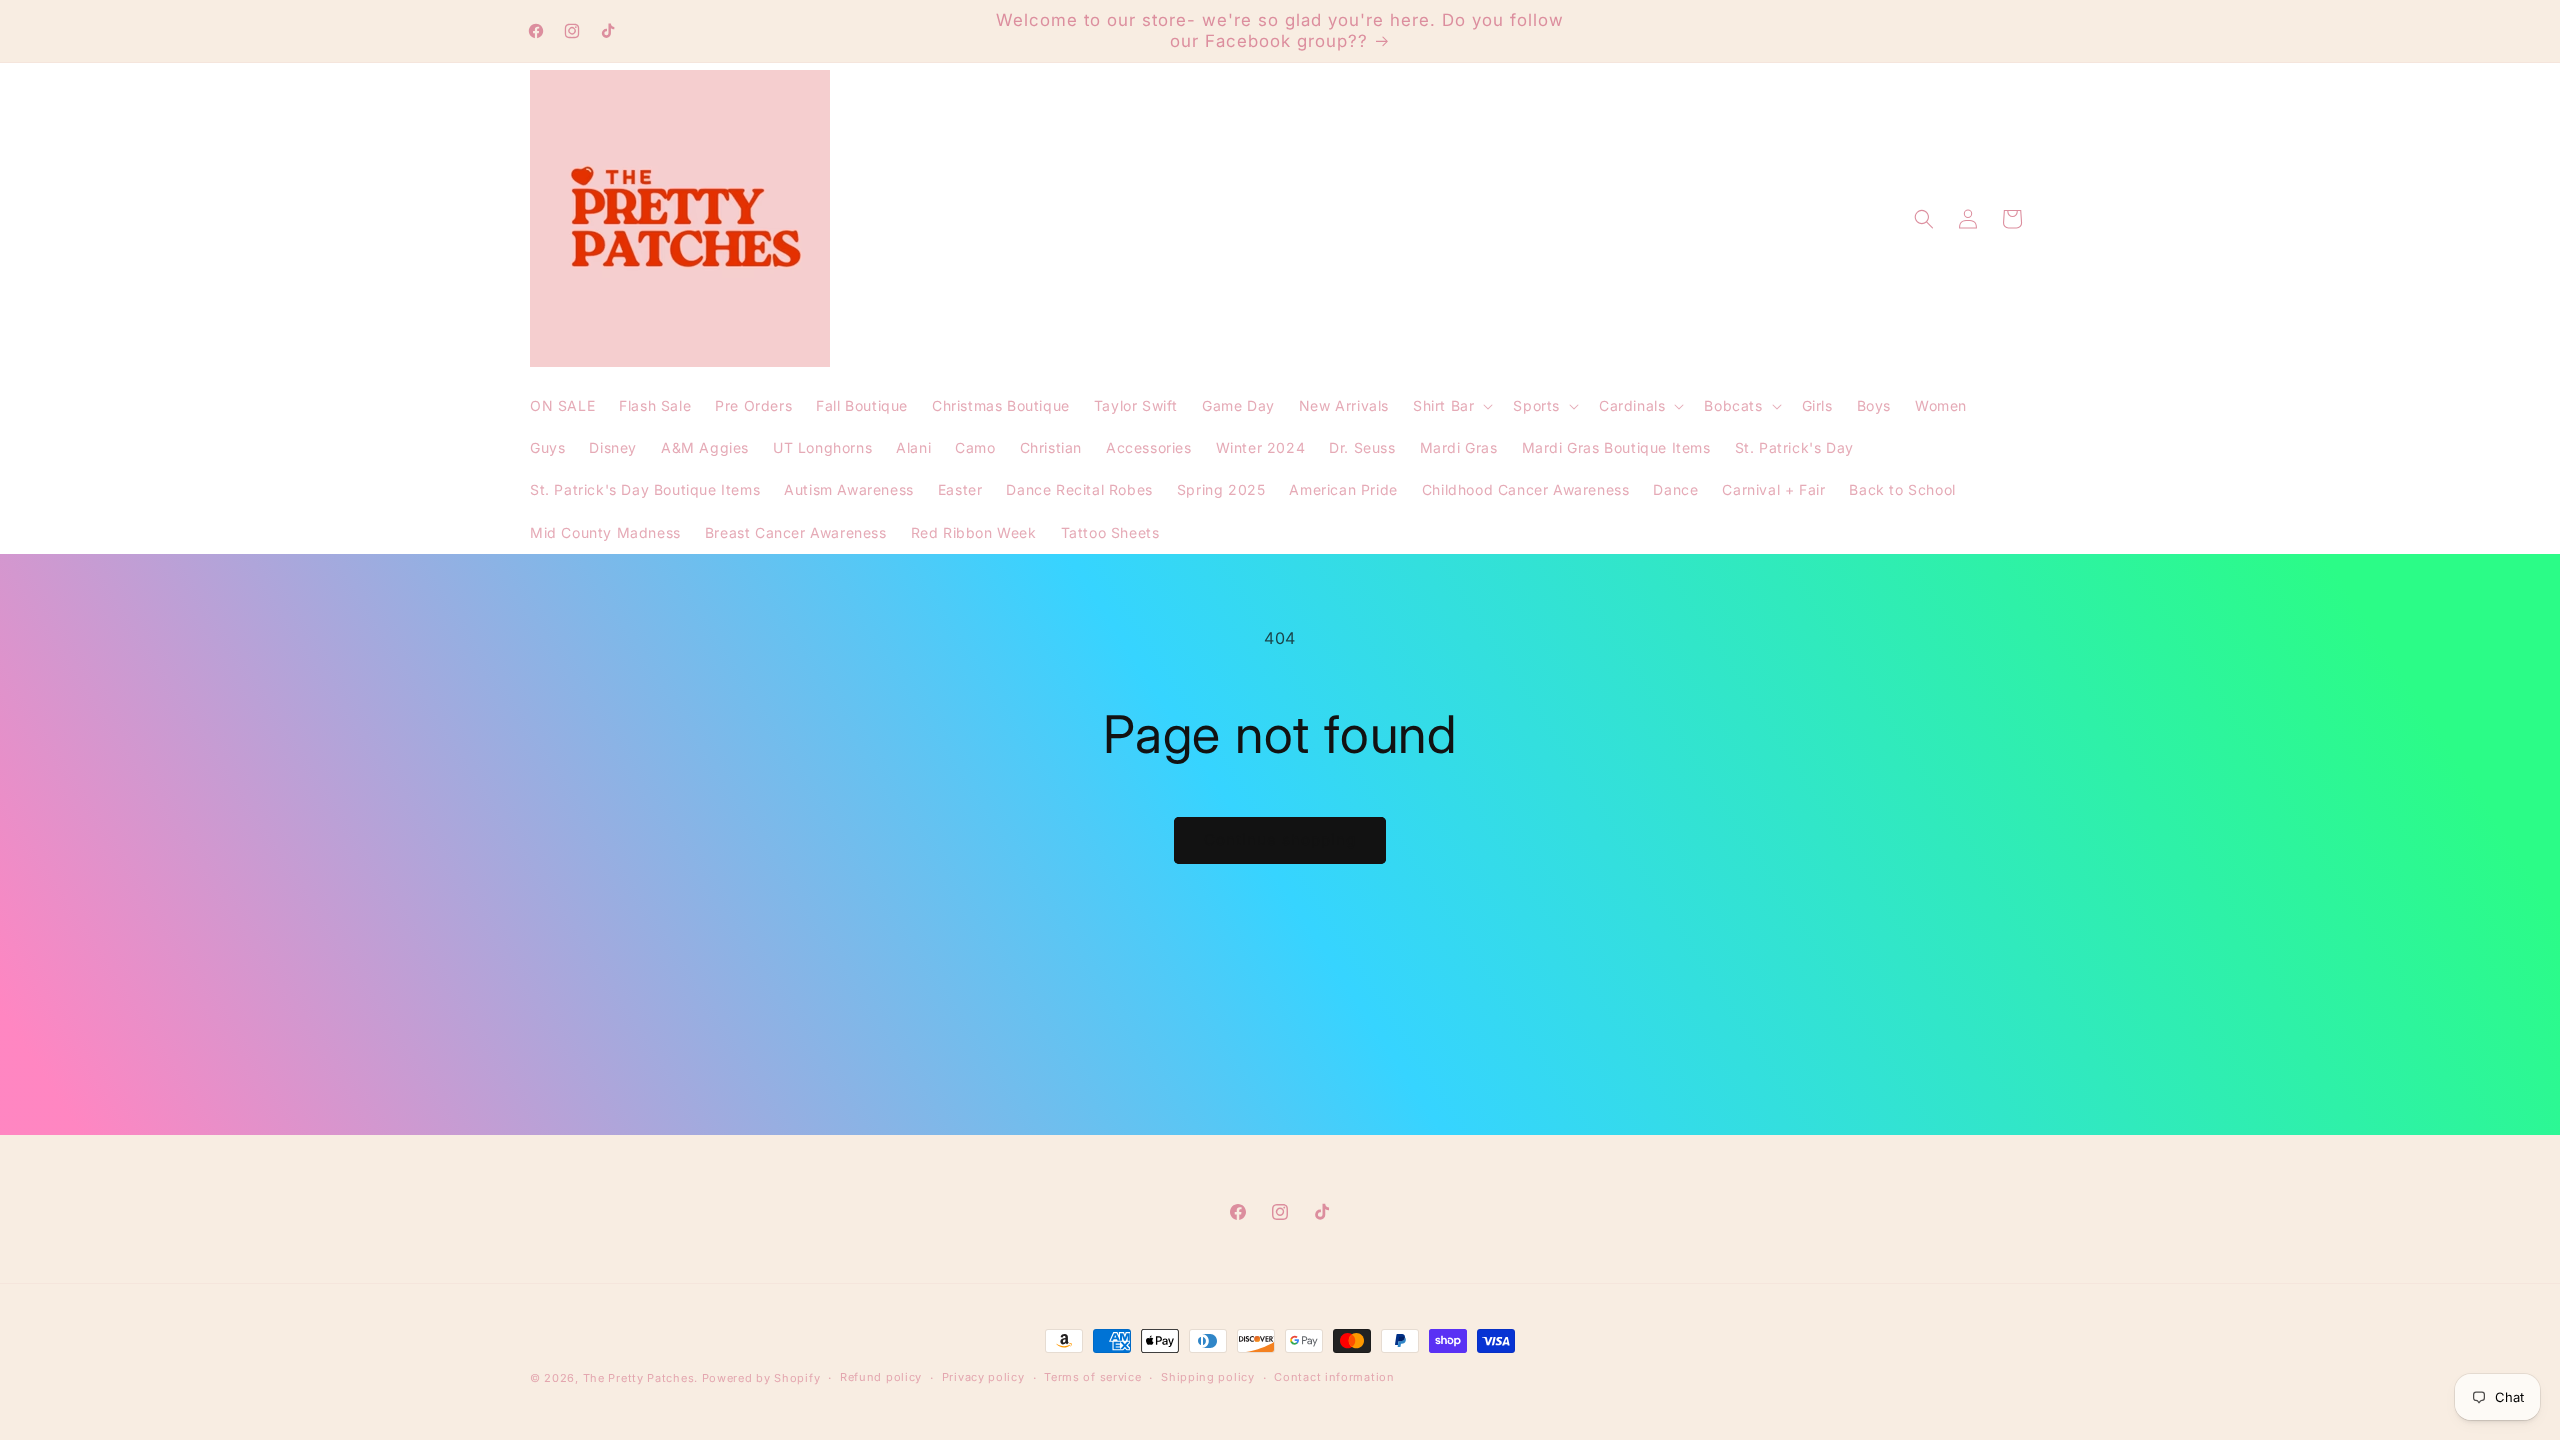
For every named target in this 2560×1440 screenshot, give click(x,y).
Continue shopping (1280, 839)
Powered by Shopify (761, 1378)
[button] (1451, 406)
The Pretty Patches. (640, 1378)
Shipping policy (1208, 1377)
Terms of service (1092, 1377)
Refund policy (881, 1377)
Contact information (1334, 1377)
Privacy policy (983, 1377)
